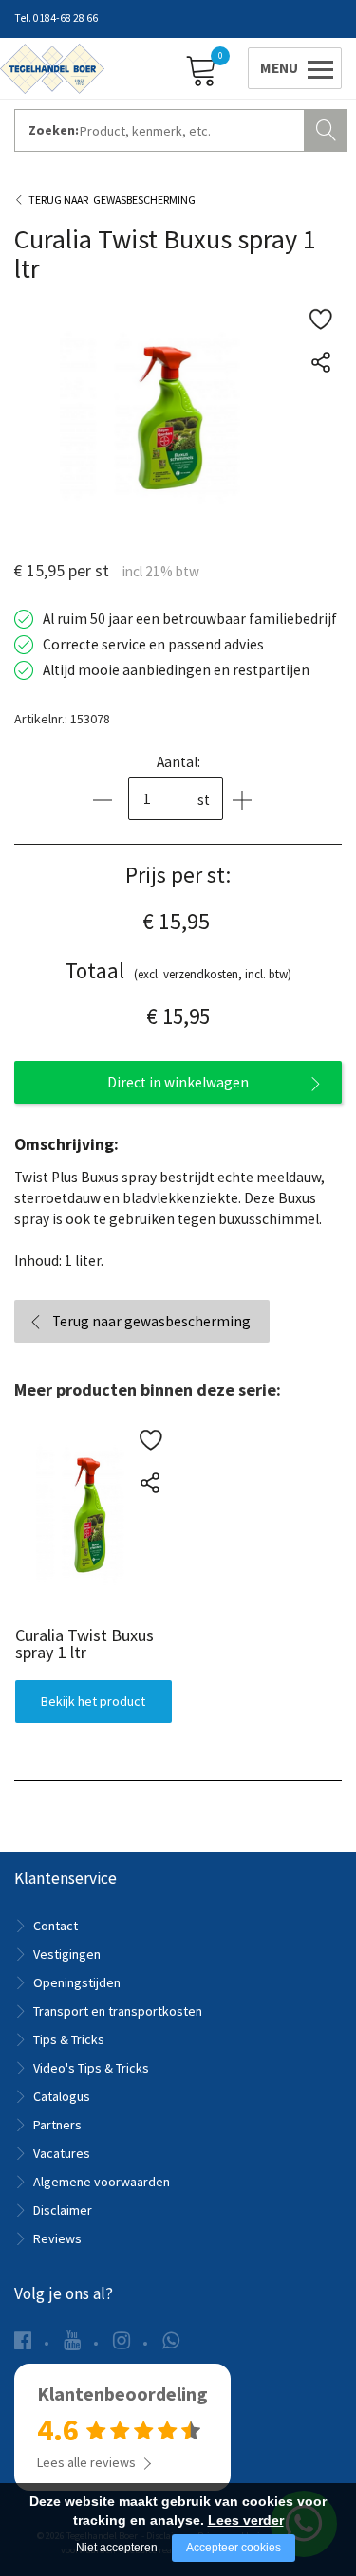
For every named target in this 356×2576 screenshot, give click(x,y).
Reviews (57, 2238)
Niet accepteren (117, 2548)
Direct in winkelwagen (178, 1082)
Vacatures (62, 2153)
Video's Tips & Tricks (91, 2068)
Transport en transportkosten (118, 2011)
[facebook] (23, 2340)
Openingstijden (77, 1982)
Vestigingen (67, 1954)
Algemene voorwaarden (102, 2182)
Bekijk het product (93, 1701)
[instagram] (122, 2340)
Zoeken (328, 128)
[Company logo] (52, 67)
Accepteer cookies (234, 2548)
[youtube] (72, 2340)
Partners (57, 2125)
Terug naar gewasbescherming (151, 1321)
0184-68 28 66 (66, 18)
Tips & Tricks (69, 2039)
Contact (56, 1926)
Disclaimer (63, 2210)
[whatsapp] (171, 2340)
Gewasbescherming (144, 200)
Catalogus (62, 2096)
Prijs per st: (178, 875)
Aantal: (178, 762)
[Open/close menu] (291, 68)
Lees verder (246, 2520)
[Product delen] (320, 362)
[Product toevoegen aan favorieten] (320, 319)
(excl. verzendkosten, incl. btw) (178, 970)
